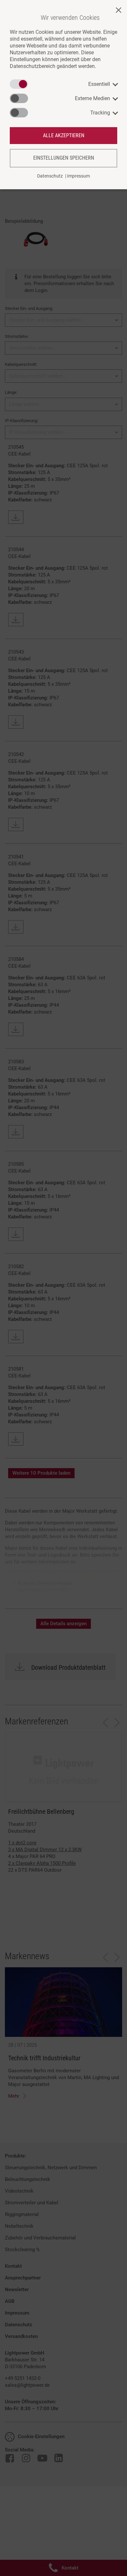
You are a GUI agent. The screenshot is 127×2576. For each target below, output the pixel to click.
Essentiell (99, 84)
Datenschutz (50, 176)
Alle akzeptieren (64, 135)
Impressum (78, 176)
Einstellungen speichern (64, 158)
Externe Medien (92, 98)
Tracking (100, 113)
